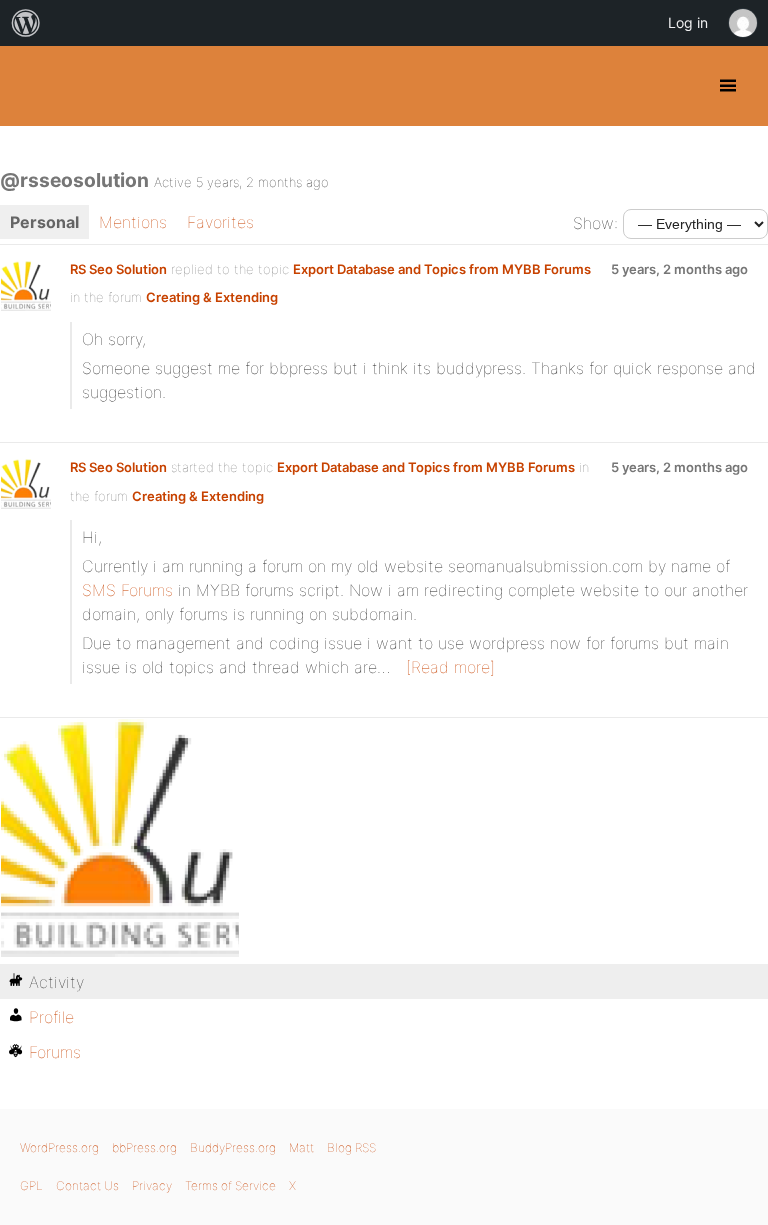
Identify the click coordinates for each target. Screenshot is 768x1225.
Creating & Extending (212, 297)
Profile (51, 1017)
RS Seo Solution (118, 269)
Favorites (220, 222)
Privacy (152, 1185)
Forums (55, 1052)
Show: (595, 223)
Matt (301, 1147)
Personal (44, 222)
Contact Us (87, 1185)
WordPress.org (59, 1147)
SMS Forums (127, 590)
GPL (31, 1185)
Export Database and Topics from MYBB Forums (442, 269)
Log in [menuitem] (688, 22)
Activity (56, 982)
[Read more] (450, 667)
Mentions (133, 222)
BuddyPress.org (32, 86)
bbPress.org (144, 1147)
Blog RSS (351, 1147)
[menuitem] (26, 23)
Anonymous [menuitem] (742, 23)
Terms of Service (230, 1185)
